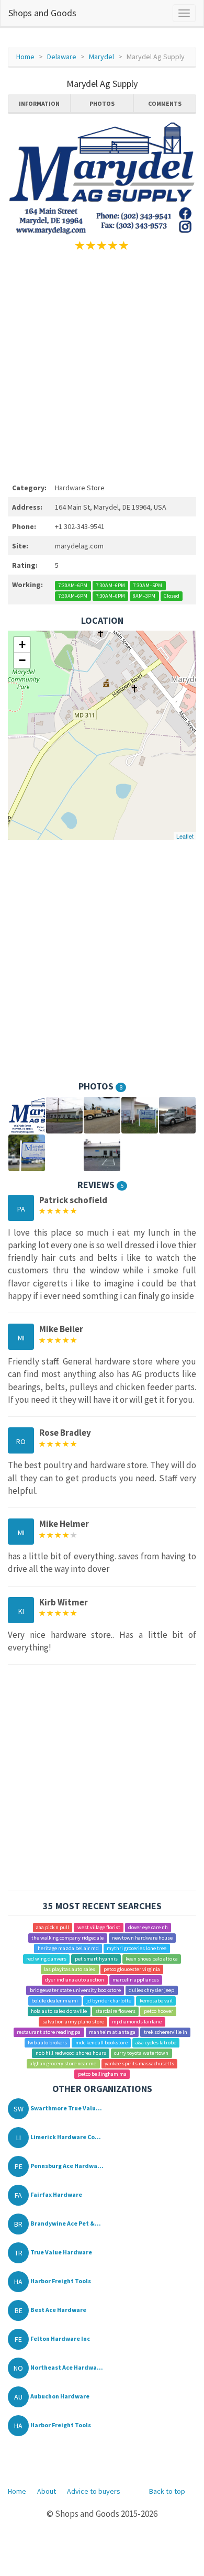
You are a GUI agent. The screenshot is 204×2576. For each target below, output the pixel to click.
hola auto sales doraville (59, 2011)
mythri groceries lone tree (137, 1948)
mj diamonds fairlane (137, 2022)
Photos (102, 103)
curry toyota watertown (141, 2053)
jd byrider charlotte (109, 2001)
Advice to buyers (94, 2491)
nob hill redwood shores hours (71, 2053)
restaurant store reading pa (49, 2032)
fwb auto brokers (47, 2043)
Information (39, 103)
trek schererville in (166, 2032)
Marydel (101, 57)
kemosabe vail (156, 2001)
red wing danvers (46, 1959)
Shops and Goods (42, 13)
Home (25, 57)
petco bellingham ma (102, 2074)
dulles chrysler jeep (151, 1990)
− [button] (22, 660)
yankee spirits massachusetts (139, 2063)
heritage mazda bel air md (68, 1948)
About (47, 2491)
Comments (165, 103)
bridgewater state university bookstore (75, 1990)
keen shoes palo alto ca (152, 1959)
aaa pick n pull (53, 1927)
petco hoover (158, 2011)
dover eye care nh (148, 1927)
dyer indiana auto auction (75, 1980)
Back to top (167, 2491)
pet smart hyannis (96, 1959)
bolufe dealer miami (55, 2001)
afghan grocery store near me (63, 2063)
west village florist (99, 1927)
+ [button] (22, 645)
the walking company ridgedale (67, 1938)
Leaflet (185, 836)
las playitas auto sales (70, 1969)
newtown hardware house (142, 1938)
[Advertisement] (102, 365)
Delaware (62, 57)
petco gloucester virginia (132, 1969)
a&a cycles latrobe (156, 2043)
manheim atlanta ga (112, 2032)
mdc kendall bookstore (101, 2043)
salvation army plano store (73, 2022)
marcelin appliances (136, 1980)
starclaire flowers (115, 2011)
